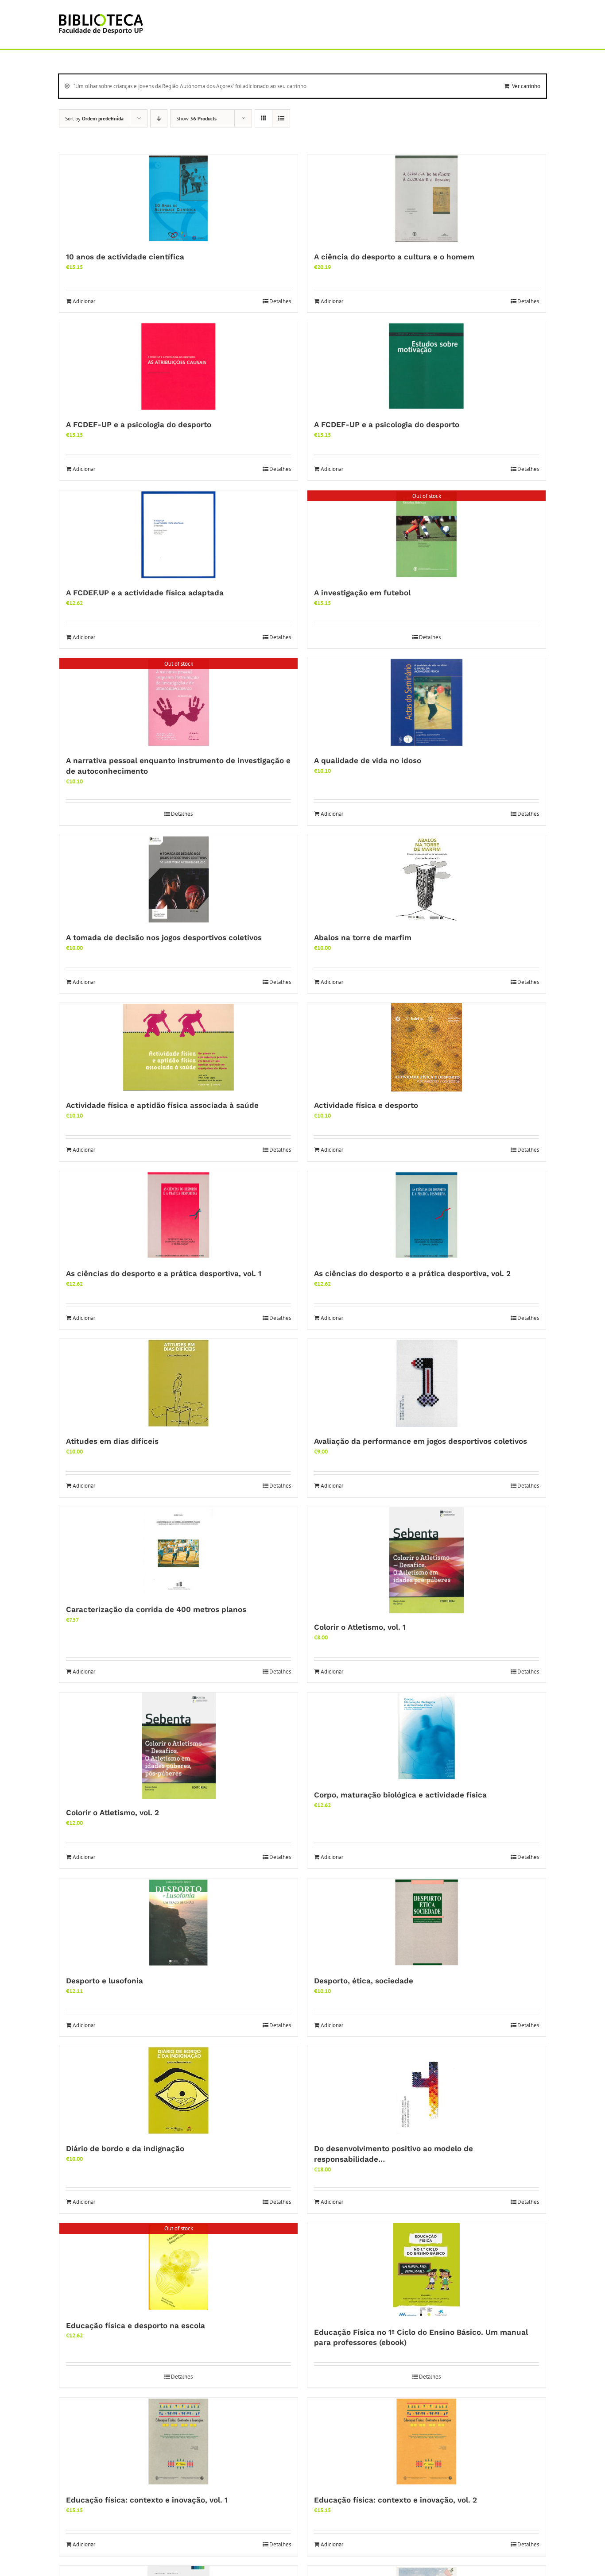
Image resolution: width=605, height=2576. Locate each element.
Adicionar (84, 301)
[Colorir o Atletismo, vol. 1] (427, 1560)
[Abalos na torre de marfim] (427, 879)
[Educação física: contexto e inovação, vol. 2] (427, 2442)
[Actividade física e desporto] (427, 1047)
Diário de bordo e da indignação (125, 2148)
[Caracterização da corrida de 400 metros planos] (178, 1551)
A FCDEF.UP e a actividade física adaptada (145, 593)
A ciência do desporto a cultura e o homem (394, 257)
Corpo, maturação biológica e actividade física (400, 1795)
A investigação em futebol (362, 593)
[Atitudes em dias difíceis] (178, 1383)
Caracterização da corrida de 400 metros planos (156, 1609)
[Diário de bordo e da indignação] (178, 2090)
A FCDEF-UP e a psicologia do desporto (139, 424)
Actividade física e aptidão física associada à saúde (162, 1105)
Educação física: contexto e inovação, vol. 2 (396, 2500)
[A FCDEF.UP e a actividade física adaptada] (178, 535)
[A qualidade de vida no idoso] (427, 702)
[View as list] (281, 118)
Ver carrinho (526, 86)
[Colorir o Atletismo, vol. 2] (178, 1746)
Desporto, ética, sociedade (364, 1981)
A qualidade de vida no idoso (368, 760)
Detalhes (280, 301)
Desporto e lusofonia (105, 1981)
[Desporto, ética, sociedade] (427, 1923)
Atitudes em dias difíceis (112, 1441)
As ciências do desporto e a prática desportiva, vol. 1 (164, 1273)
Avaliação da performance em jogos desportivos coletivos (421, 1441)
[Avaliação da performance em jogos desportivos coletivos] (427, 1383)
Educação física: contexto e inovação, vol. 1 (147, 2500)
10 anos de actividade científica (125, 257)
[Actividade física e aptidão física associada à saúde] (178, 1047)
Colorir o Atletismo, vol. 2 (112, 1812)
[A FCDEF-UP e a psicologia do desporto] (178, 366)
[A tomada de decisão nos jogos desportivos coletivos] (178, 879)
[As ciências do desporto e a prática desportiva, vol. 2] (427, 1215)
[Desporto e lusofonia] (178, 1923)
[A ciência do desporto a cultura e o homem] (427, 199)
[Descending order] (159, 118)
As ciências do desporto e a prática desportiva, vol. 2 (412, 1273)
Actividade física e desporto (366, 1105)
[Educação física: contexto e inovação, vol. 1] (178, 2442)
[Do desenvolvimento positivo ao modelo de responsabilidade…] (427, 2090)
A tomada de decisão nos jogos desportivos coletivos (164, 937)
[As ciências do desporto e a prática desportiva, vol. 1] (178, 1215)
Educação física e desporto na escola (136, 2325)
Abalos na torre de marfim (363, 937)
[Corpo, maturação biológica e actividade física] (427, 1737)
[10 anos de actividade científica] (178, 199)
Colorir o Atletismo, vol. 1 (360, 1627)
